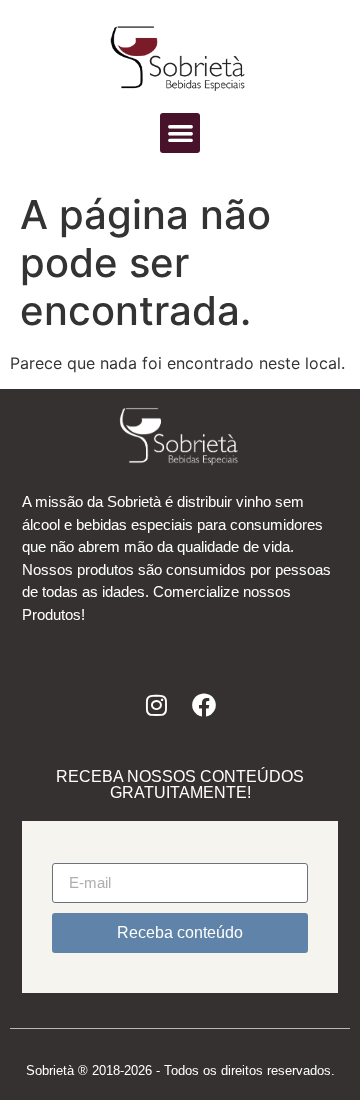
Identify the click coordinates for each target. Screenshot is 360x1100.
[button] (180, 133)
